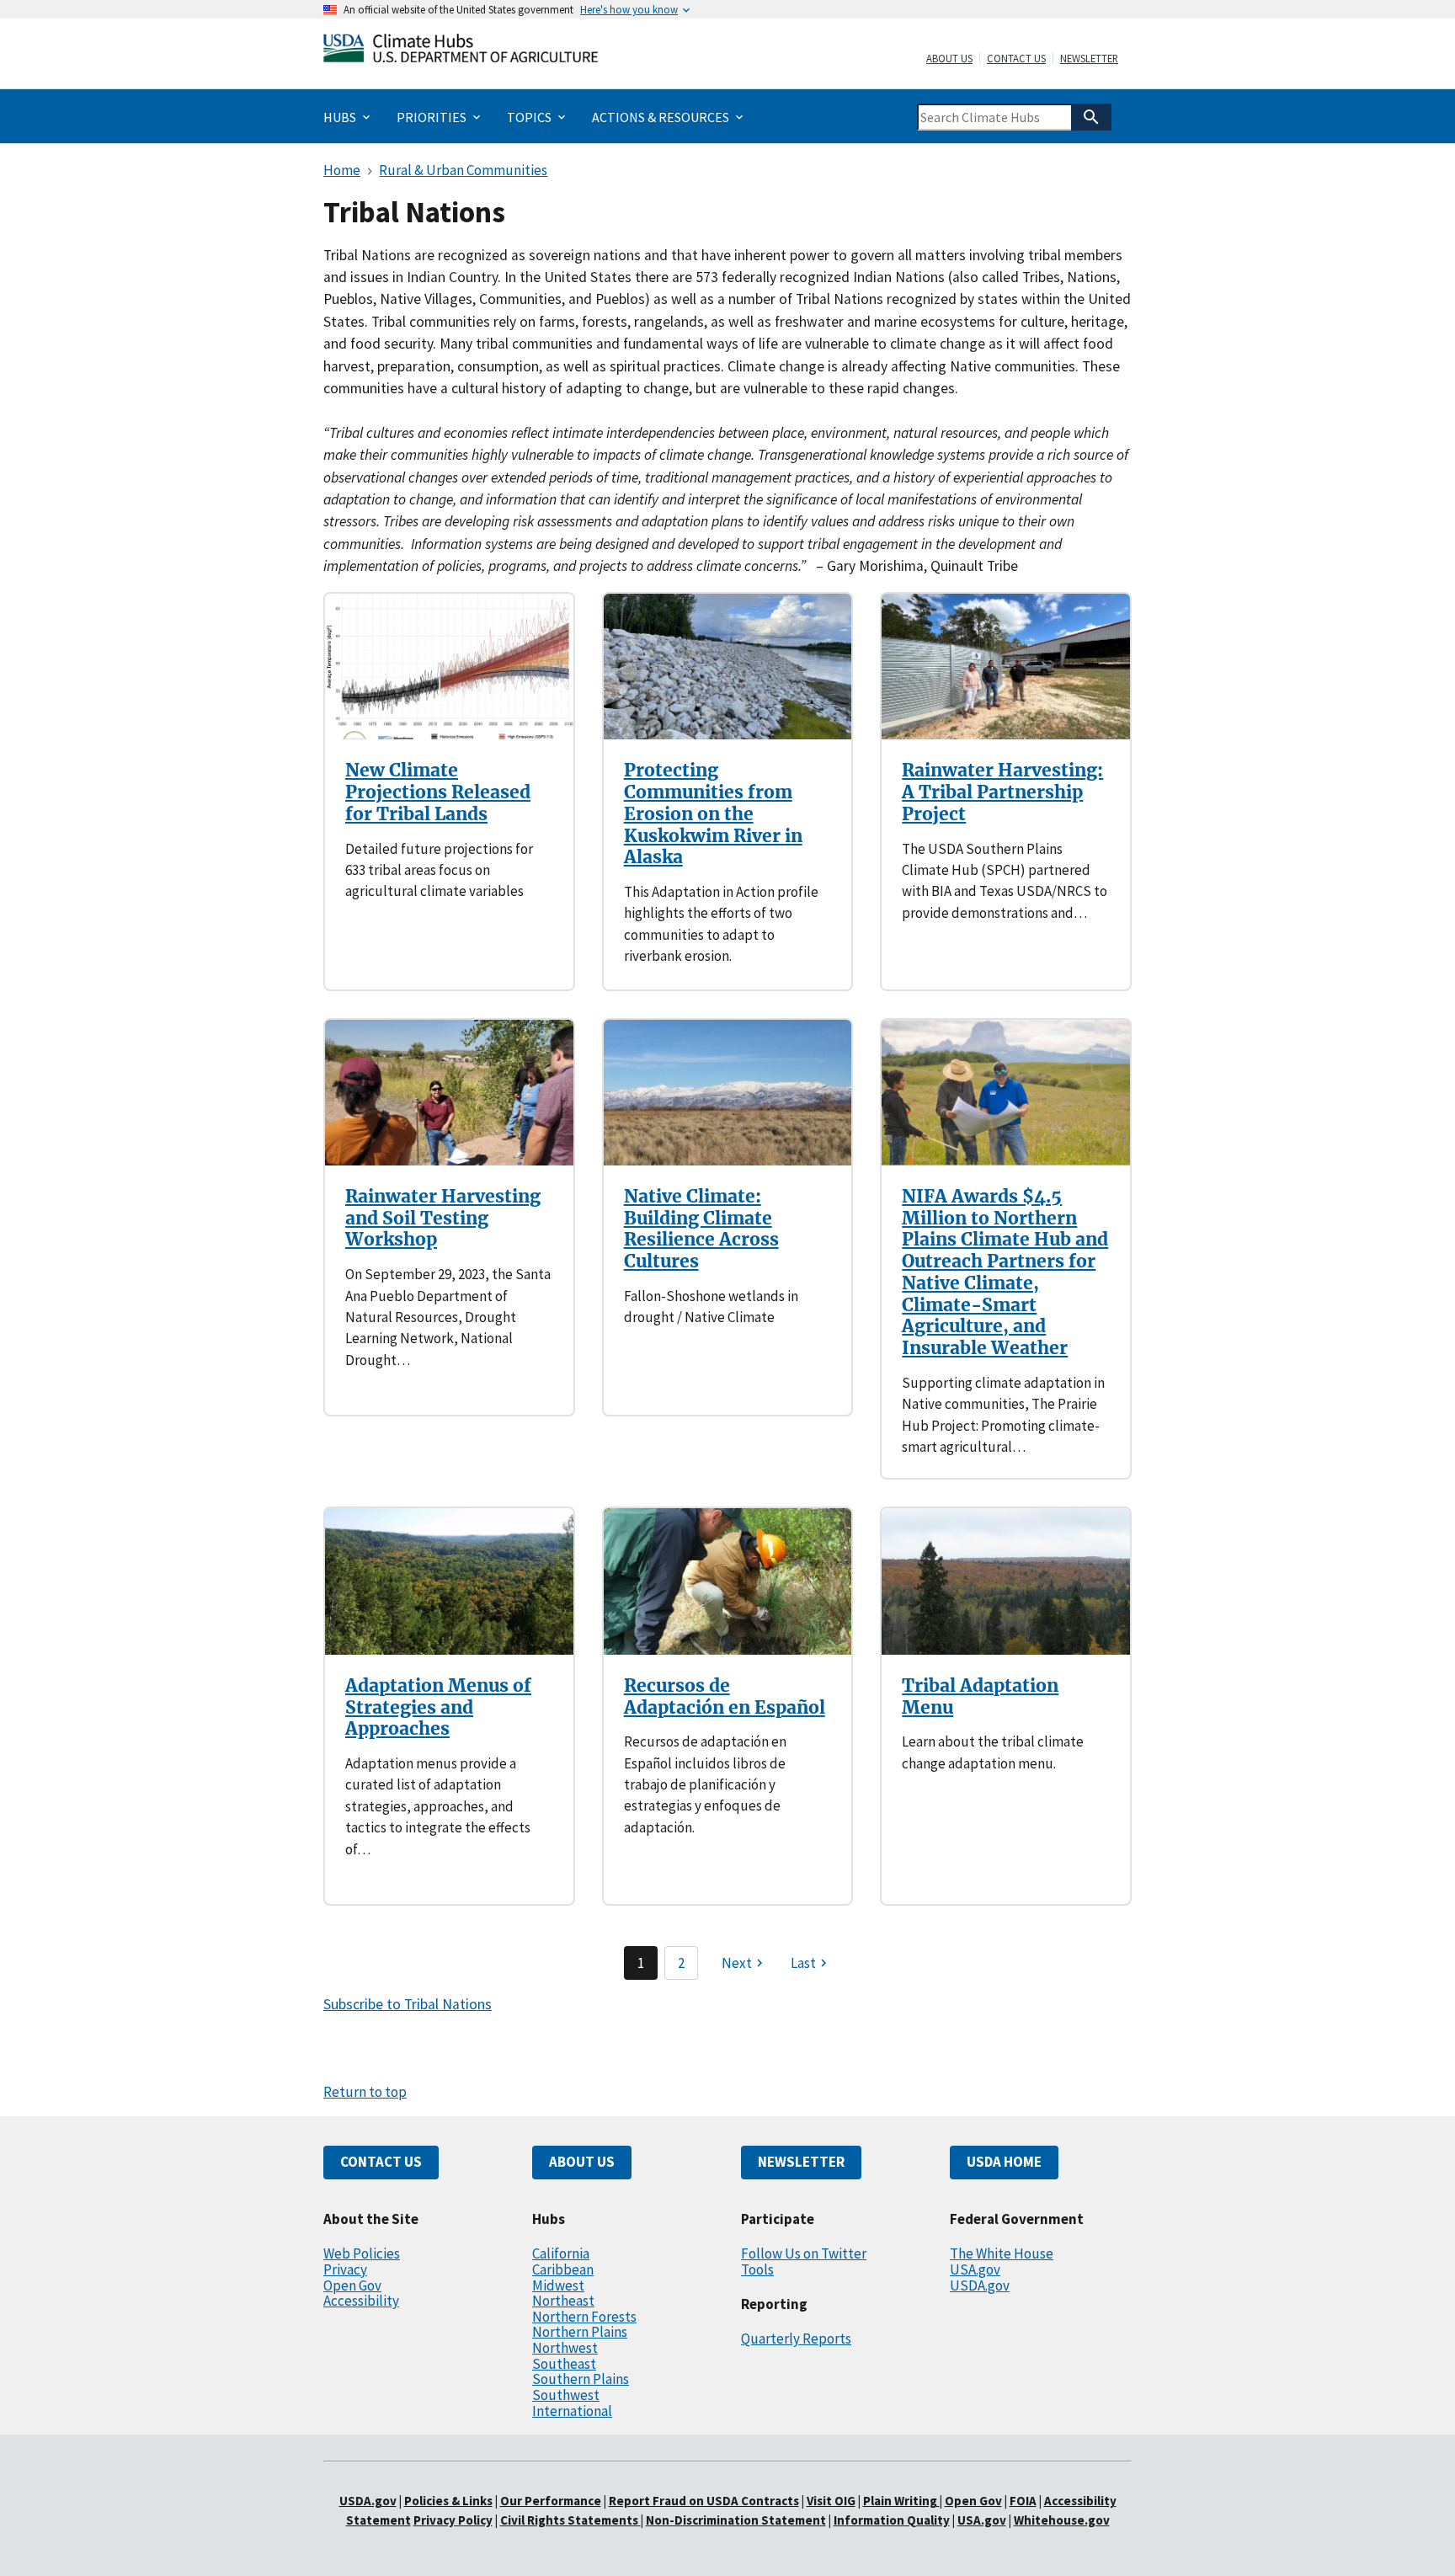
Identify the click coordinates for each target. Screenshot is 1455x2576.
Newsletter (1089, 59)
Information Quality (892, 2520)
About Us (949, 59)
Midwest (558, 2285)
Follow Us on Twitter (804, 2253)
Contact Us (1016, 59)
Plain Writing (901, 2501)
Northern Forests (584, 2317)
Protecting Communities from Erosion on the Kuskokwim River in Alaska (713, 813)
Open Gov (352, 2285)
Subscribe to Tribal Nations (408, 2004)
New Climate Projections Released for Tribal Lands (438, 792)
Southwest (566, 2395)
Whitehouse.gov (1062, 2520)
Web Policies (362, 2253)
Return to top (365, 2092)
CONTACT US (381, 2162)
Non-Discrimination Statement (736, 2520)
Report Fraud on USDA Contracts (704, 2501)
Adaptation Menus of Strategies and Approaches (438, 1707)
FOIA (1023, 2501)
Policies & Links (448, 2501)
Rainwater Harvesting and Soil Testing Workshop (443, 1218)
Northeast (563, 2301)
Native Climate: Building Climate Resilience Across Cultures (701, 1229)
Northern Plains (580, 2332)
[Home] (461, 52)
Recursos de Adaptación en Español (725, 1696)
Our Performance (551, 2501)
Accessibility (361, 2301)
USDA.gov (980, 2285)
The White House (1002, 2253)
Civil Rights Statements (570, 2520)
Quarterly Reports (796, 2339)
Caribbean (563, 2269)
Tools (757, 2269)
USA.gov (975, 2269)
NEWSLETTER (801, 2162)
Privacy (345, 2269)
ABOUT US (582, 2162)
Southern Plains (581, 2379)
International (572, 2411)
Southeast (564, 2364)
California (561, 2253)
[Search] (1091, 117)
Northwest (565, 2348)
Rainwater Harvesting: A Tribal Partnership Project (1002, 792)
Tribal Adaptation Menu (980, 1696)
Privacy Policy (453, 2520)
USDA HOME (1004, 2162)
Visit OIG (831, 2501)
